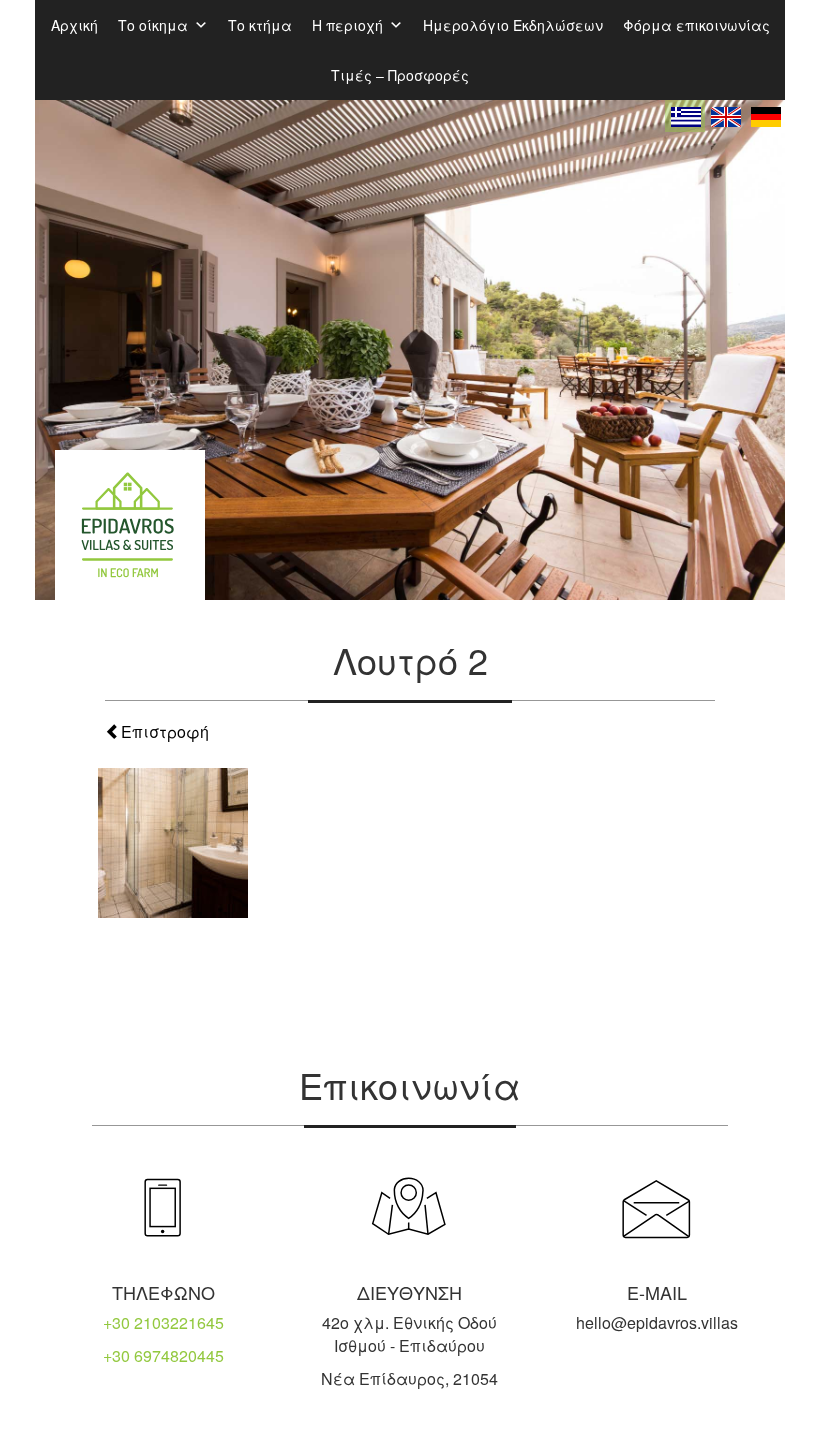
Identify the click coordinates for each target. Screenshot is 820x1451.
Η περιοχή (347, 25)
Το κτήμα (260, 25)
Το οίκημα (153, 25)
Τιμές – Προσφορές (400, 75)
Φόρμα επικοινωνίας (696, 25)
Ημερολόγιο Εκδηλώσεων (513, 25)
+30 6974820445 (163, 1355)
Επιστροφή (165, 731)
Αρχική (74, 25)
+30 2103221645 (163, 1322)
